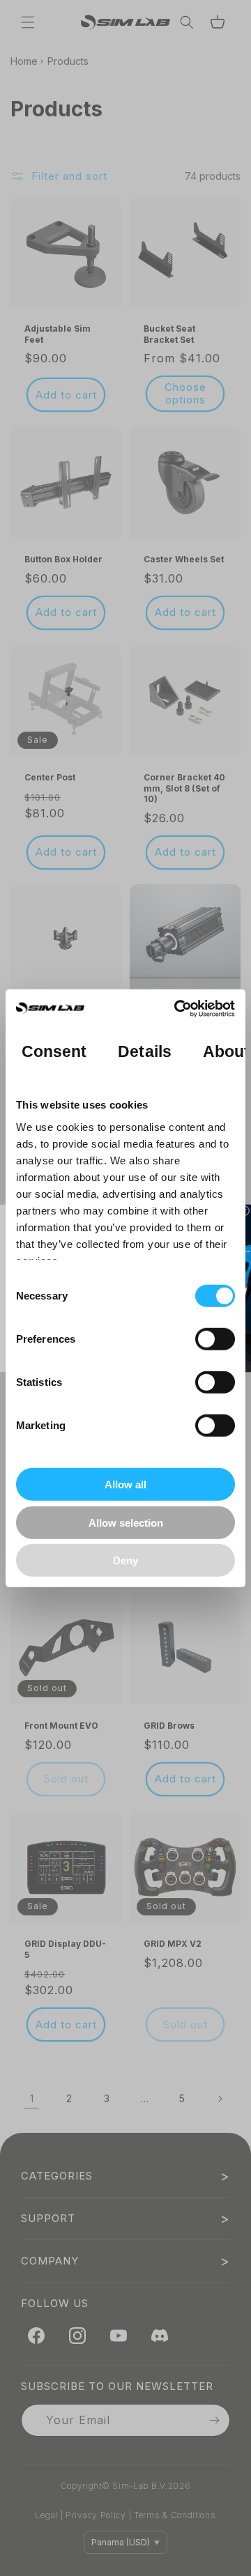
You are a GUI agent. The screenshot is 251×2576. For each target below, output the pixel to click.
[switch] (215, 1339)
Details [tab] (145, 1051)
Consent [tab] (54, 1051)
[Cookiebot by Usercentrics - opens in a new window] (177, 1008)
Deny (125, 1560)
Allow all (125, 1484)
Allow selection (126, 1522)
